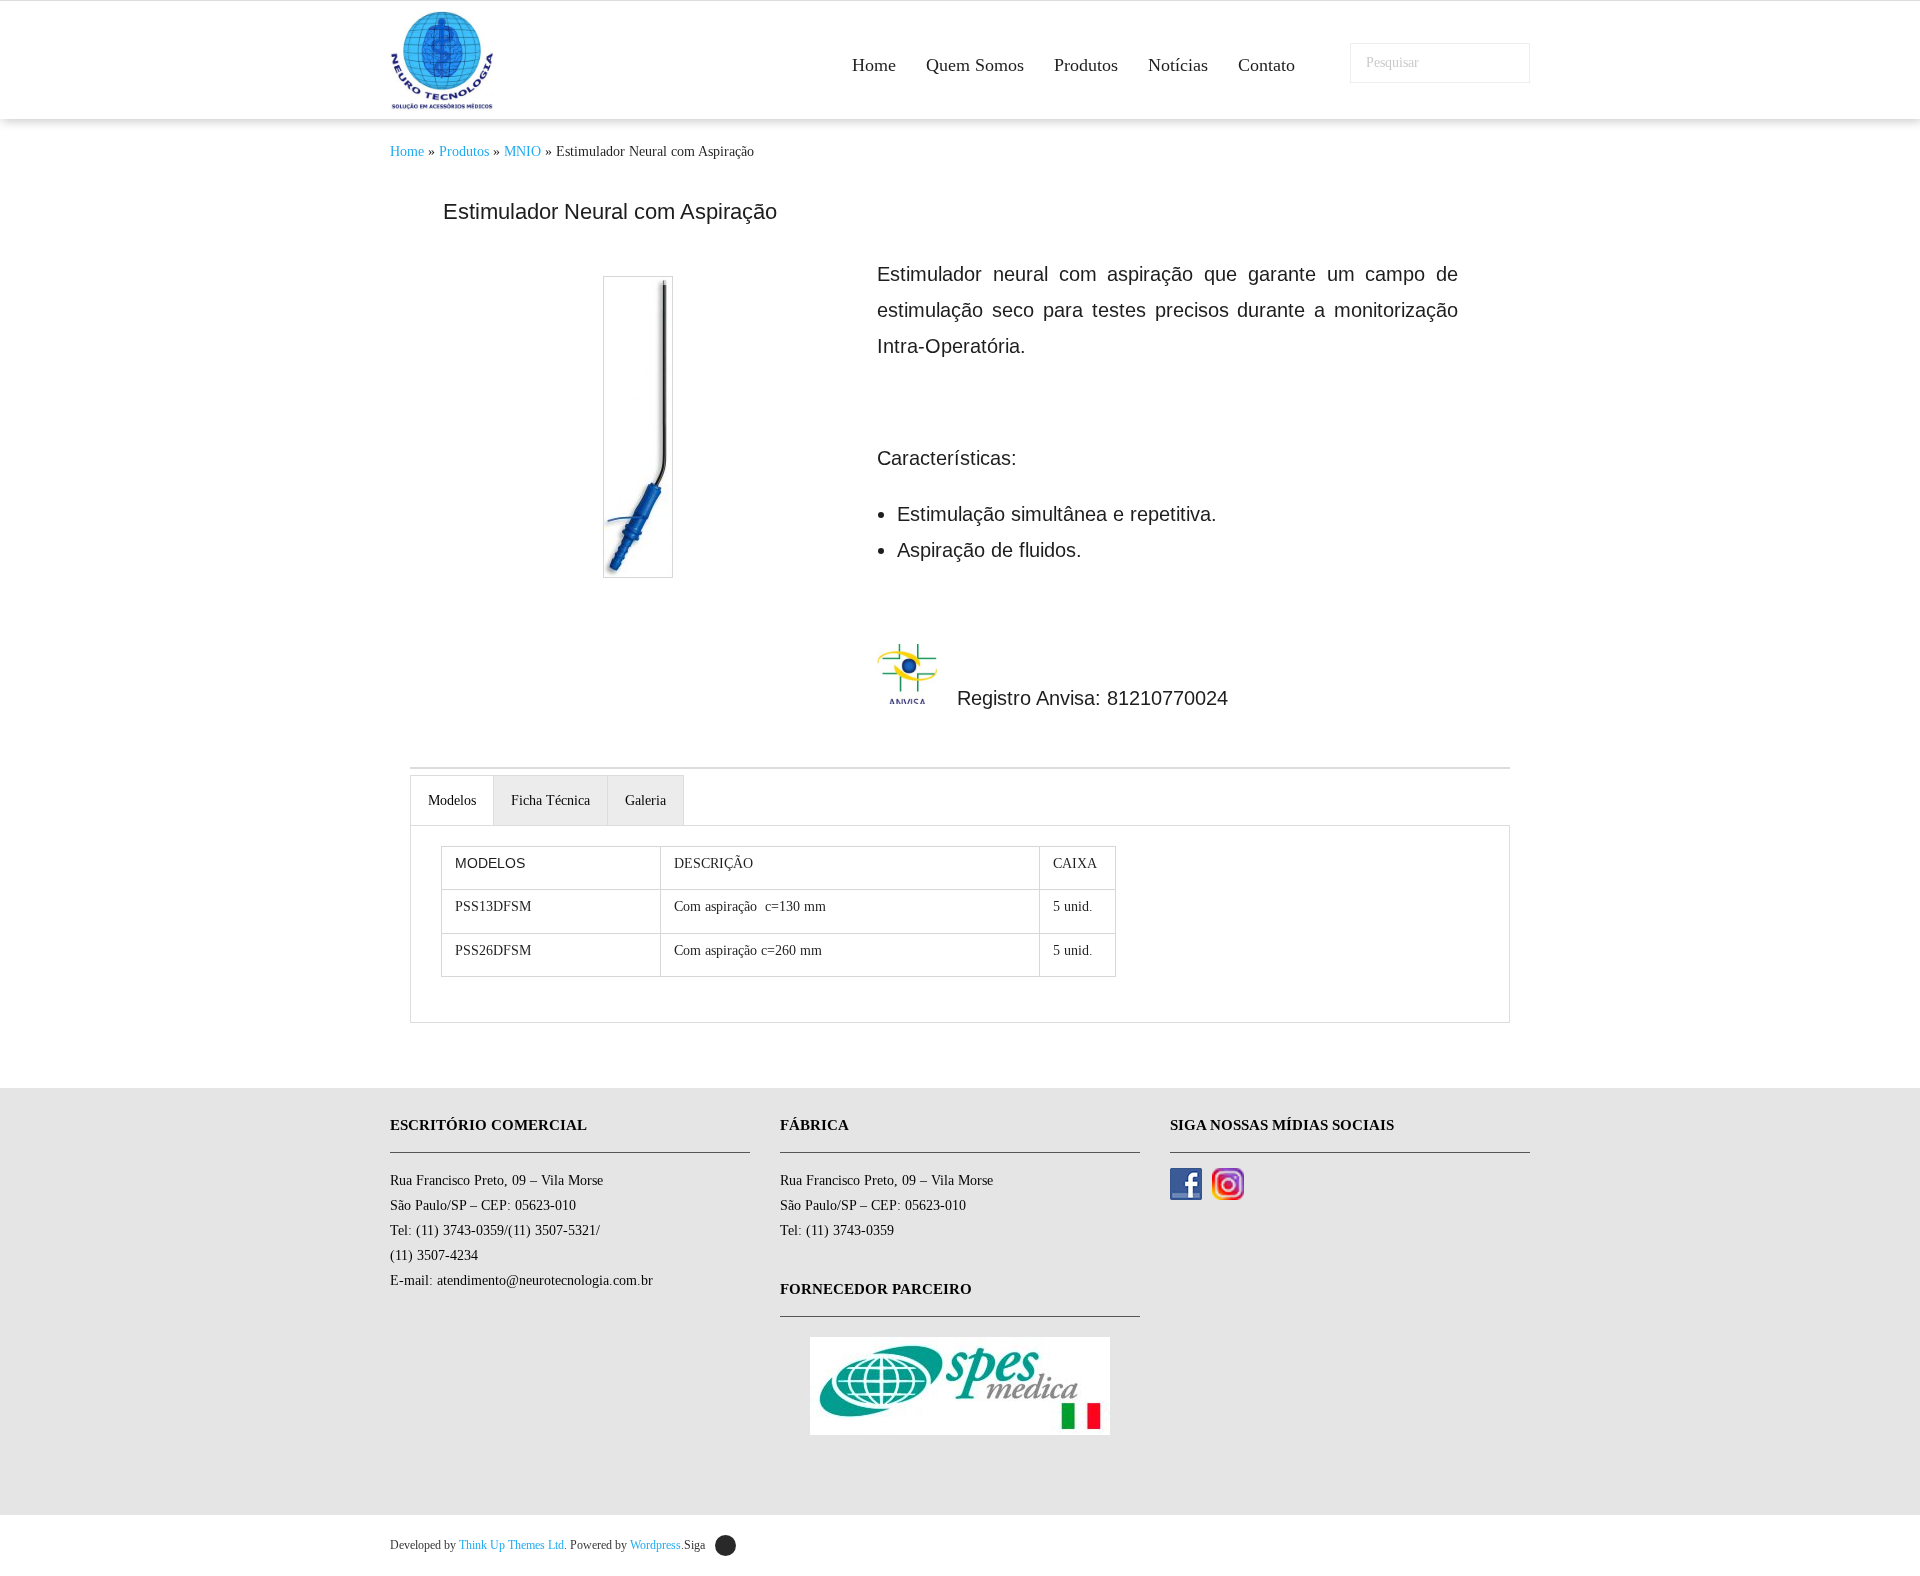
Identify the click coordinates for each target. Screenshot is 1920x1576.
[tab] (452, 800)
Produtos (464, 151)
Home (407, 151)
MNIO (522, 151)
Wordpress (655, 1545)
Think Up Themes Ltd (511, 1545)
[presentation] (452, 800)
